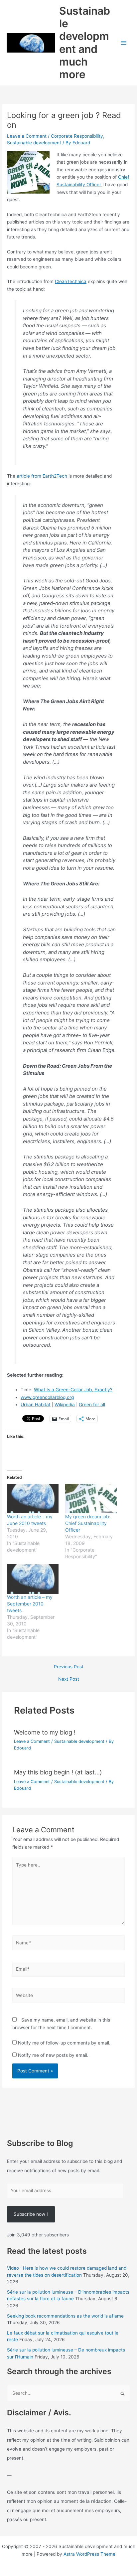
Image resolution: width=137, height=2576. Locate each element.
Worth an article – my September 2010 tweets (30, 1604)
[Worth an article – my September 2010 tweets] (33, 1579)
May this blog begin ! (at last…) (58, 1772)
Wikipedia (65, 1405)
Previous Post (69, 1667)
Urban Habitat (36, 1405)
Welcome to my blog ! (45, 1732)
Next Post (69, 1679)
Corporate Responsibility (77, 136)
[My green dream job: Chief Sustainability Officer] (91, 1499)
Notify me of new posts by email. (53, 2055)
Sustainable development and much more (85, 43)
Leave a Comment (27, 136)
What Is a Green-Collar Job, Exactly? (73, 1390)
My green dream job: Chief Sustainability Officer (88, 1523)
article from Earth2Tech (42, 476)
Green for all (92, 1405)
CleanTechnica (71, 281)
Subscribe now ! (31, 2214)
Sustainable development (34, 143)
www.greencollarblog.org (47, 1397)
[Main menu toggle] (124, 43)
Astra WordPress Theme (89, 2554)
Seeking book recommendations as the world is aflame (65, 2316)
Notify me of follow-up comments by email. (64, 2043)
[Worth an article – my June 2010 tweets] (33, 1499)
